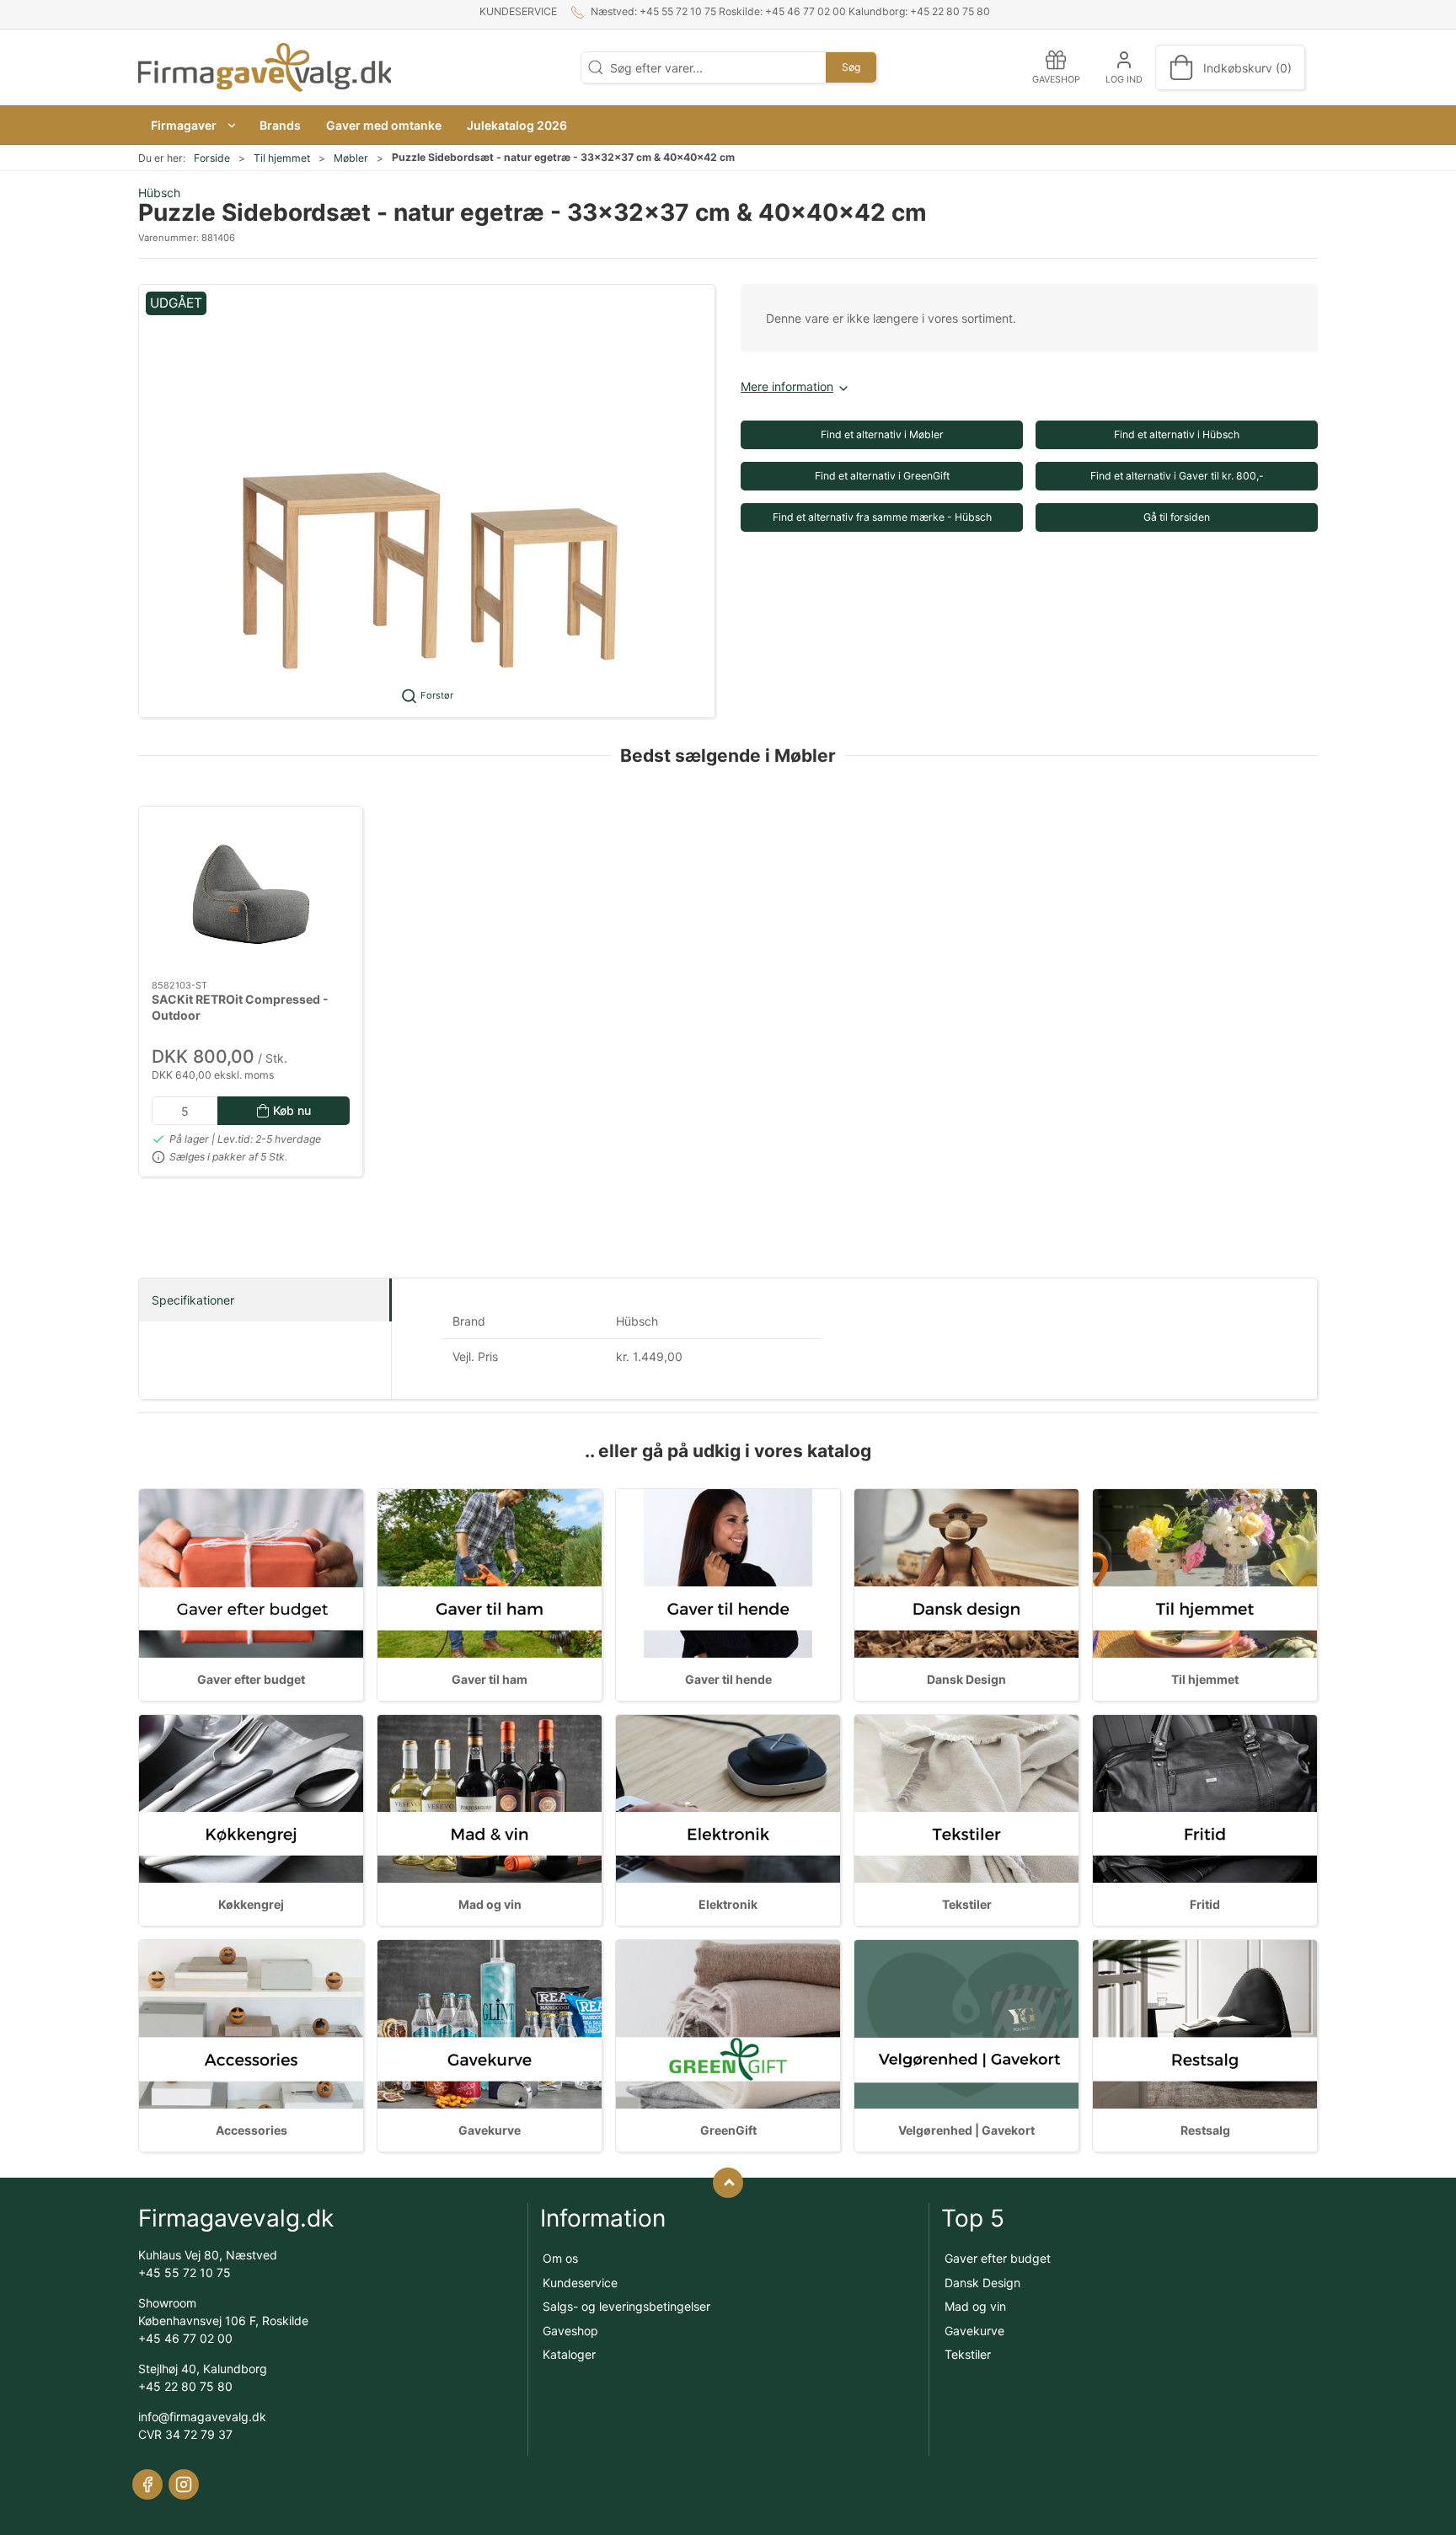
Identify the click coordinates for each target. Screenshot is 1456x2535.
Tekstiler (967, 1904)
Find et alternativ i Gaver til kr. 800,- (1177, 476)
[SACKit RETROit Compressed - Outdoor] (251, 893)
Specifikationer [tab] (193, 1300)
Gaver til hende (728, 1679)
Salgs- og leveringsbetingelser (626, 2306)
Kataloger (569, 2354)
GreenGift (728, 2130)
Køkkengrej (251, 1904)
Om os (560, 2258)
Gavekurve (490, 2130)
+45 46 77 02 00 (185, 2338)
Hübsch (159, 193)
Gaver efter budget (251, 1679)
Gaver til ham (490, 1679)
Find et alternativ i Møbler (882, 434)
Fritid (1205, 1904)
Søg (851, 67)
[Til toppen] (728, 2183)
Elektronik (728, 1904)
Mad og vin (490, 1904)
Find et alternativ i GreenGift (882, 476)
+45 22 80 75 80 (185, 2386)
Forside (212, 158)
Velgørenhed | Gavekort (966, 2130)
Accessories (252, 2130)
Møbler (351, 158)
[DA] (265, 67)
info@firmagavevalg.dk (202, 2417)
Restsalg (1205, 2130)
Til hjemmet (282, 158)
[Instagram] (184, 2484)
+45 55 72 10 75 (185, 2272)
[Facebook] (147, 2484)
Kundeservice (518, 11)
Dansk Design (966, 1679)
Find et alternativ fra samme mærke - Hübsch (882, 517)
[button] (193, 125)
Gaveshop (570, 2331)
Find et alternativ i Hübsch (1177, 434)
